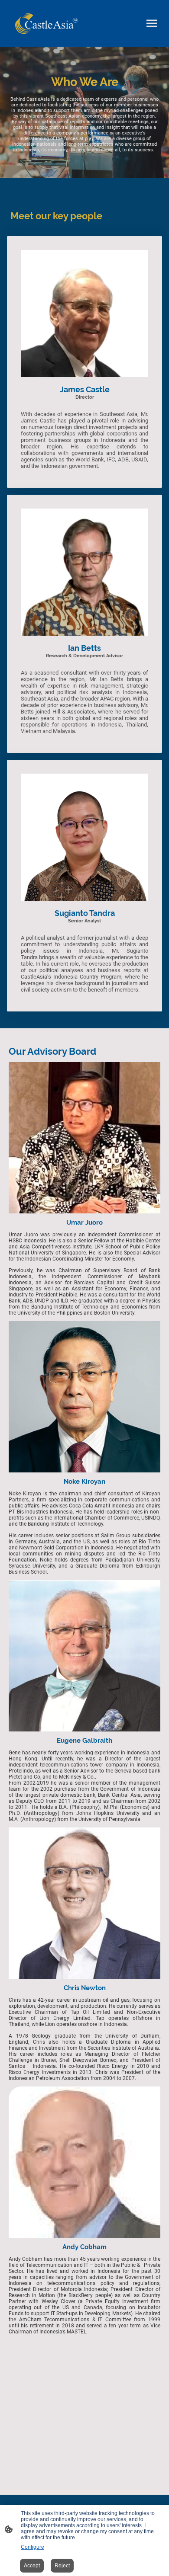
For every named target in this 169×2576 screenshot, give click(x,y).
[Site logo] (46, 24)
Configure (32, 2547)
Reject (62, 2566)
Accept (32, 2566)
